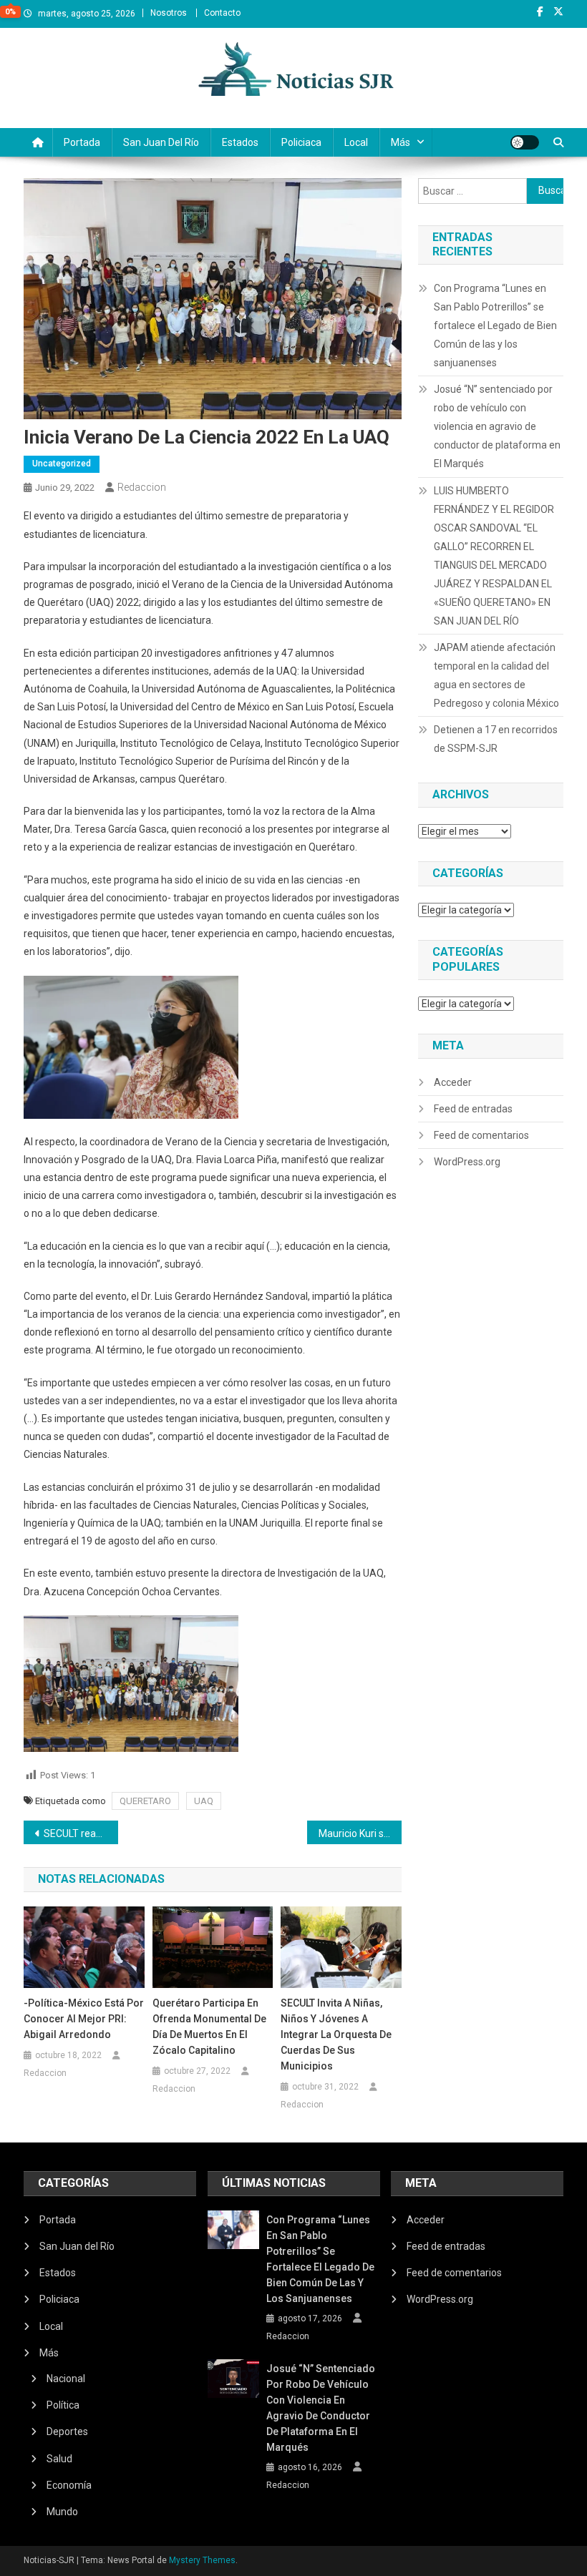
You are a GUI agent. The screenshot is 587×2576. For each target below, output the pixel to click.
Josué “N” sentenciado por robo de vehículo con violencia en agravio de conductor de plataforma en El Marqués (497, 426)
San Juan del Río (161, 142)
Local (356, 142)
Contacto (222, 13)
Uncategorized (62, 464)
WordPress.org (467, 1162)
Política (63, 2405)
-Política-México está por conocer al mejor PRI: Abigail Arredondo (84, 2019)
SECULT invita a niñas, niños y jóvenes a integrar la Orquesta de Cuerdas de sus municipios (336, 2034)
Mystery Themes (202, 2560)
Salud (59, 2459)
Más (401, 142)
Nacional (66, 2379)
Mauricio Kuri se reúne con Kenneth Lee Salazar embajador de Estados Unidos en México (360, 1833)
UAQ (204, 1801)
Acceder (453, 1082)
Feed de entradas (473, 1109)
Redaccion (142, 487)
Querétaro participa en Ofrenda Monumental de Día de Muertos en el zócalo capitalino (209, 2027)
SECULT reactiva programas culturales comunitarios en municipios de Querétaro (81, 1833)
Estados (240, 142)
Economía (69, 2485)
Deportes (67, 2431)
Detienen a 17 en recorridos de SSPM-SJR (496, 739)
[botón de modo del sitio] (525, 142)
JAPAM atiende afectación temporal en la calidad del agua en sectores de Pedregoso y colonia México (496, 675)
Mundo (62, 2512)
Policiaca (301, 142)
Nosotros (169, 13)
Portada (82, 142)
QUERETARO (145, 1801)
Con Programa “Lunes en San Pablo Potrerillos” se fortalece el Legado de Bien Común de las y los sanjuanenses (495, 325)
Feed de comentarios (481, 1135)
